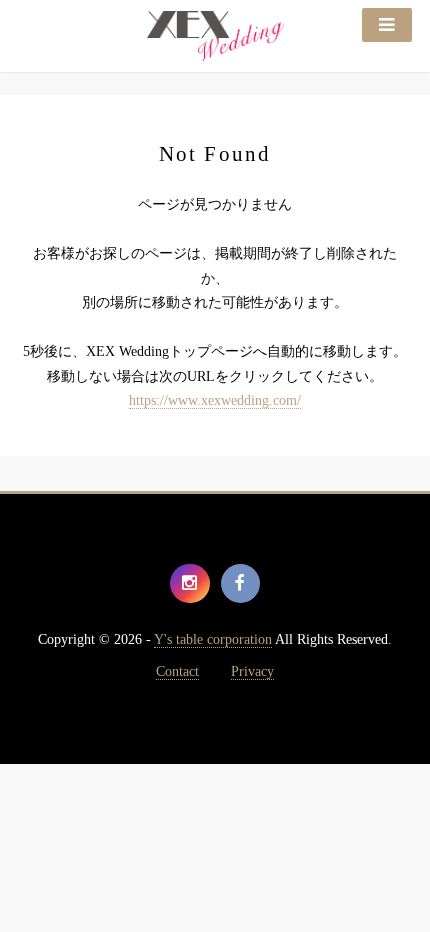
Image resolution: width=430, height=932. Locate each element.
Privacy (252, 671)
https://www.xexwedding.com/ (215, 400)
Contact (177, 671)
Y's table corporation (213, 639)
